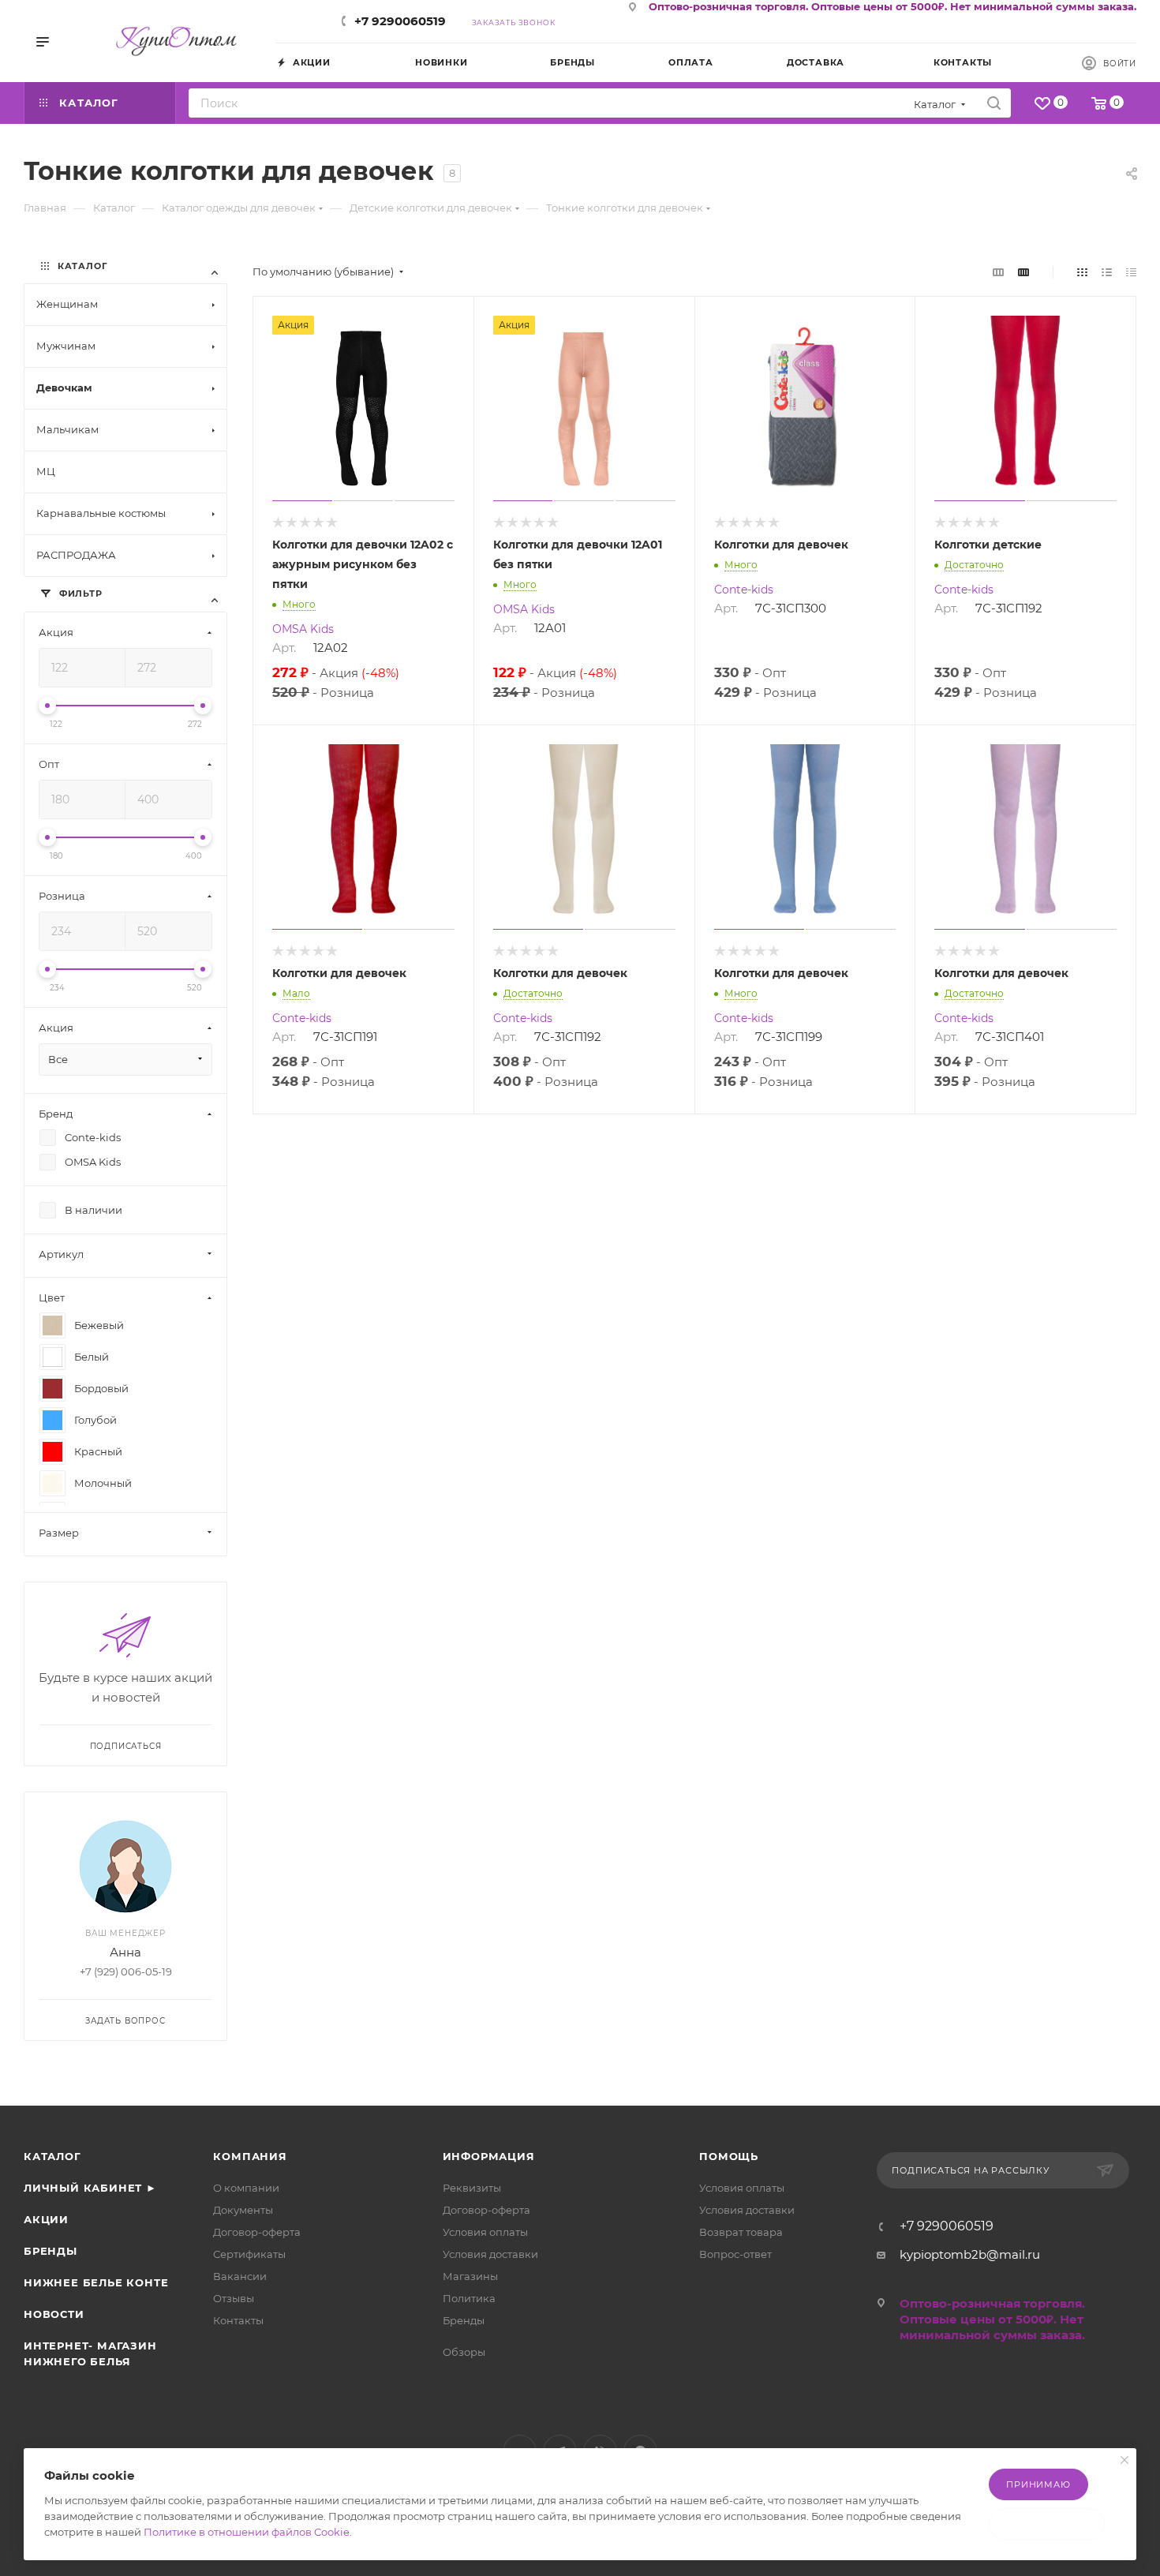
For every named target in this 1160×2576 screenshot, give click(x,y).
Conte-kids (744, 590)
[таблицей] (1131, 272)
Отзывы (234, 2298)
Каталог (52, 2156)
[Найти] (994, 103)
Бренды (51, 2251)
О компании (246, 2188)
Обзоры (464, 2352)
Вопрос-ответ (735, 2254)
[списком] (1107, 272)
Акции (46, 2219)
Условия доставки (490, 2254)
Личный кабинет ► (90, 2188)
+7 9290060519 (400, 21)
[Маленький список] (998, 272)
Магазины (470, 2276)
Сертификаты (249, 2254)
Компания (250, 2156)
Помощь (729, 2156)
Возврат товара (741, 2232)
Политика (469, 2298)
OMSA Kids (303, 629)
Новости (54, 2314)
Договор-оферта (257, 2232)
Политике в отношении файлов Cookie (247, 2532)
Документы (243, 2210)
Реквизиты (472, 2188)
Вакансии (240, 2276)
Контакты (238, 2320)
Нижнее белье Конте (96, 2282)
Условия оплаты (485, 2232)
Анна (125, 1952)
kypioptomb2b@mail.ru (970, 2254)
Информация (489, 2156)
